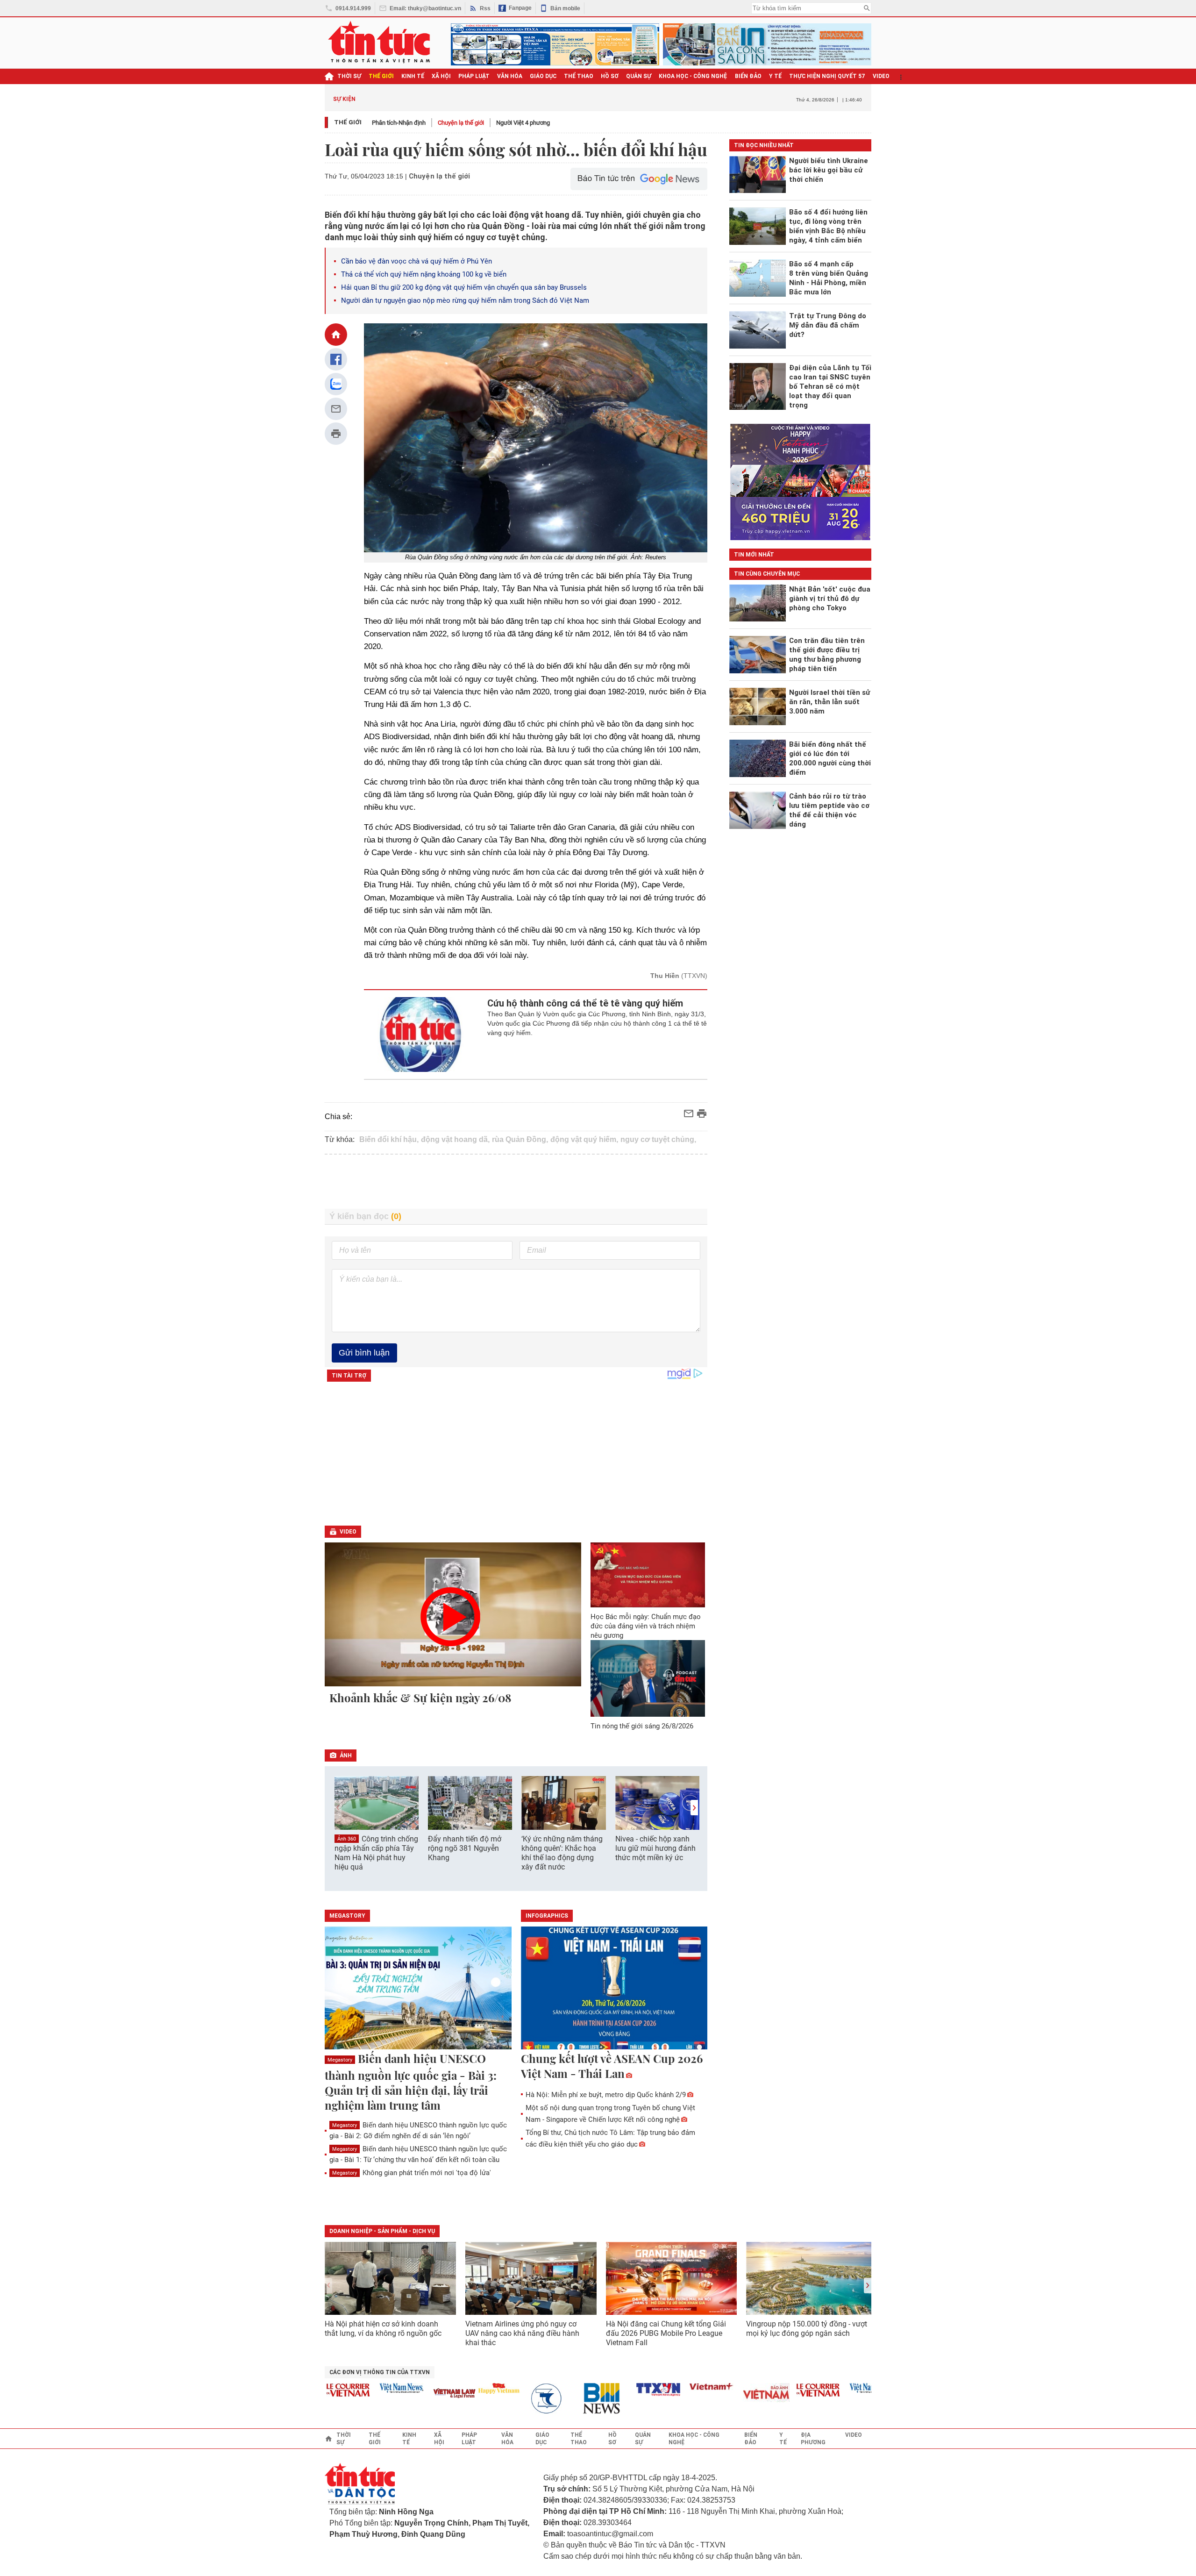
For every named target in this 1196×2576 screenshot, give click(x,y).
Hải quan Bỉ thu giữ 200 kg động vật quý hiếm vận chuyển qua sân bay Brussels (464, 287)
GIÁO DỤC (543, 76)
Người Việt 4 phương (523, 123)
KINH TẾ (413, 76)
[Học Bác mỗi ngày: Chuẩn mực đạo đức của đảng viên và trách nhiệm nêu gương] (648, 1575)
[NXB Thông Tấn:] (512, 2399)
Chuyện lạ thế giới (461, 123)
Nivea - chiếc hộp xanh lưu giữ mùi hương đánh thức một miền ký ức (655, 1848)
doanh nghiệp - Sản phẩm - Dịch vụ (382, 2231)
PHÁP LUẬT (474, 76)
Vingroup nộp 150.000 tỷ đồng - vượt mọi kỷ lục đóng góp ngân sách (807, 2329)
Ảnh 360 (347, 1839)
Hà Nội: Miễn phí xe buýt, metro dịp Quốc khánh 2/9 (606, 2095)
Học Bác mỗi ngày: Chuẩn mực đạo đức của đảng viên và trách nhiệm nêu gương (646, 1626)
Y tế (775, 76)
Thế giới (348, 122)
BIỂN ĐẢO (748, 76)
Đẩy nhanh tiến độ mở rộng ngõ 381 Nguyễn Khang (465, 1848)
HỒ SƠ (610, 76)
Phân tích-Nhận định (399, 123)
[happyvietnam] (458, 2388)
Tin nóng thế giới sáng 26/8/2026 (642, 1726)
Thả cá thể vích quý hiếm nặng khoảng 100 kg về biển (424, 274)
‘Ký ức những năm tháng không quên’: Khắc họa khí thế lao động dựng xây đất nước (562, 1853)
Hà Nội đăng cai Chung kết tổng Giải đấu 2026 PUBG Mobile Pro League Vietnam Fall (666, 2333)
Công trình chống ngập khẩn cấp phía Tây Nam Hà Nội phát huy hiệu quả (376, 1853)
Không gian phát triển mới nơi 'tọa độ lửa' (412, 2173)
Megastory (340, 2060)
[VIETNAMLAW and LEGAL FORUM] (414, 2394)
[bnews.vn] (565, 2399)
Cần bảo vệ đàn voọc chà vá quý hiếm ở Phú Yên (416, 261)
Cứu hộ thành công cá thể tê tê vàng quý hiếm (585, 1003)
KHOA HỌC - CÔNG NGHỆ (693, 76)
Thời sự (349, 76)
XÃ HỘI (441, 76)
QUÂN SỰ (639, 76)
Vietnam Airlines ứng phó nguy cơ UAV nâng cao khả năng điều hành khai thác (522, 2333)
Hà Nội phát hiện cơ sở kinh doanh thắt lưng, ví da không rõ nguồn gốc (383, 2329)
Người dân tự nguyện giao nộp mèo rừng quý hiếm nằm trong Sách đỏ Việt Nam (465, 300)
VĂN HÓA (510, 76)
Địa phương (813, 2439)
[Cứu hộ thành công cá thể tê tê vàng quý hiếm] (421, 1035)
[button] (694, 1808)
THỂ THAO (579, 76)
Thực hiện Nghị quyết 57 (827, 76)
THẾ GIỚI (381, 76)
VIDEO (881, 76)
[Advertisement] (516, 1182)
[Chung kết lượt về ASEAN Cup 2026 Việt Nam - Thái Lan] (614, 1989)
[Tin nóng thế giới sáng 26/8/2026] (648, 1678)
